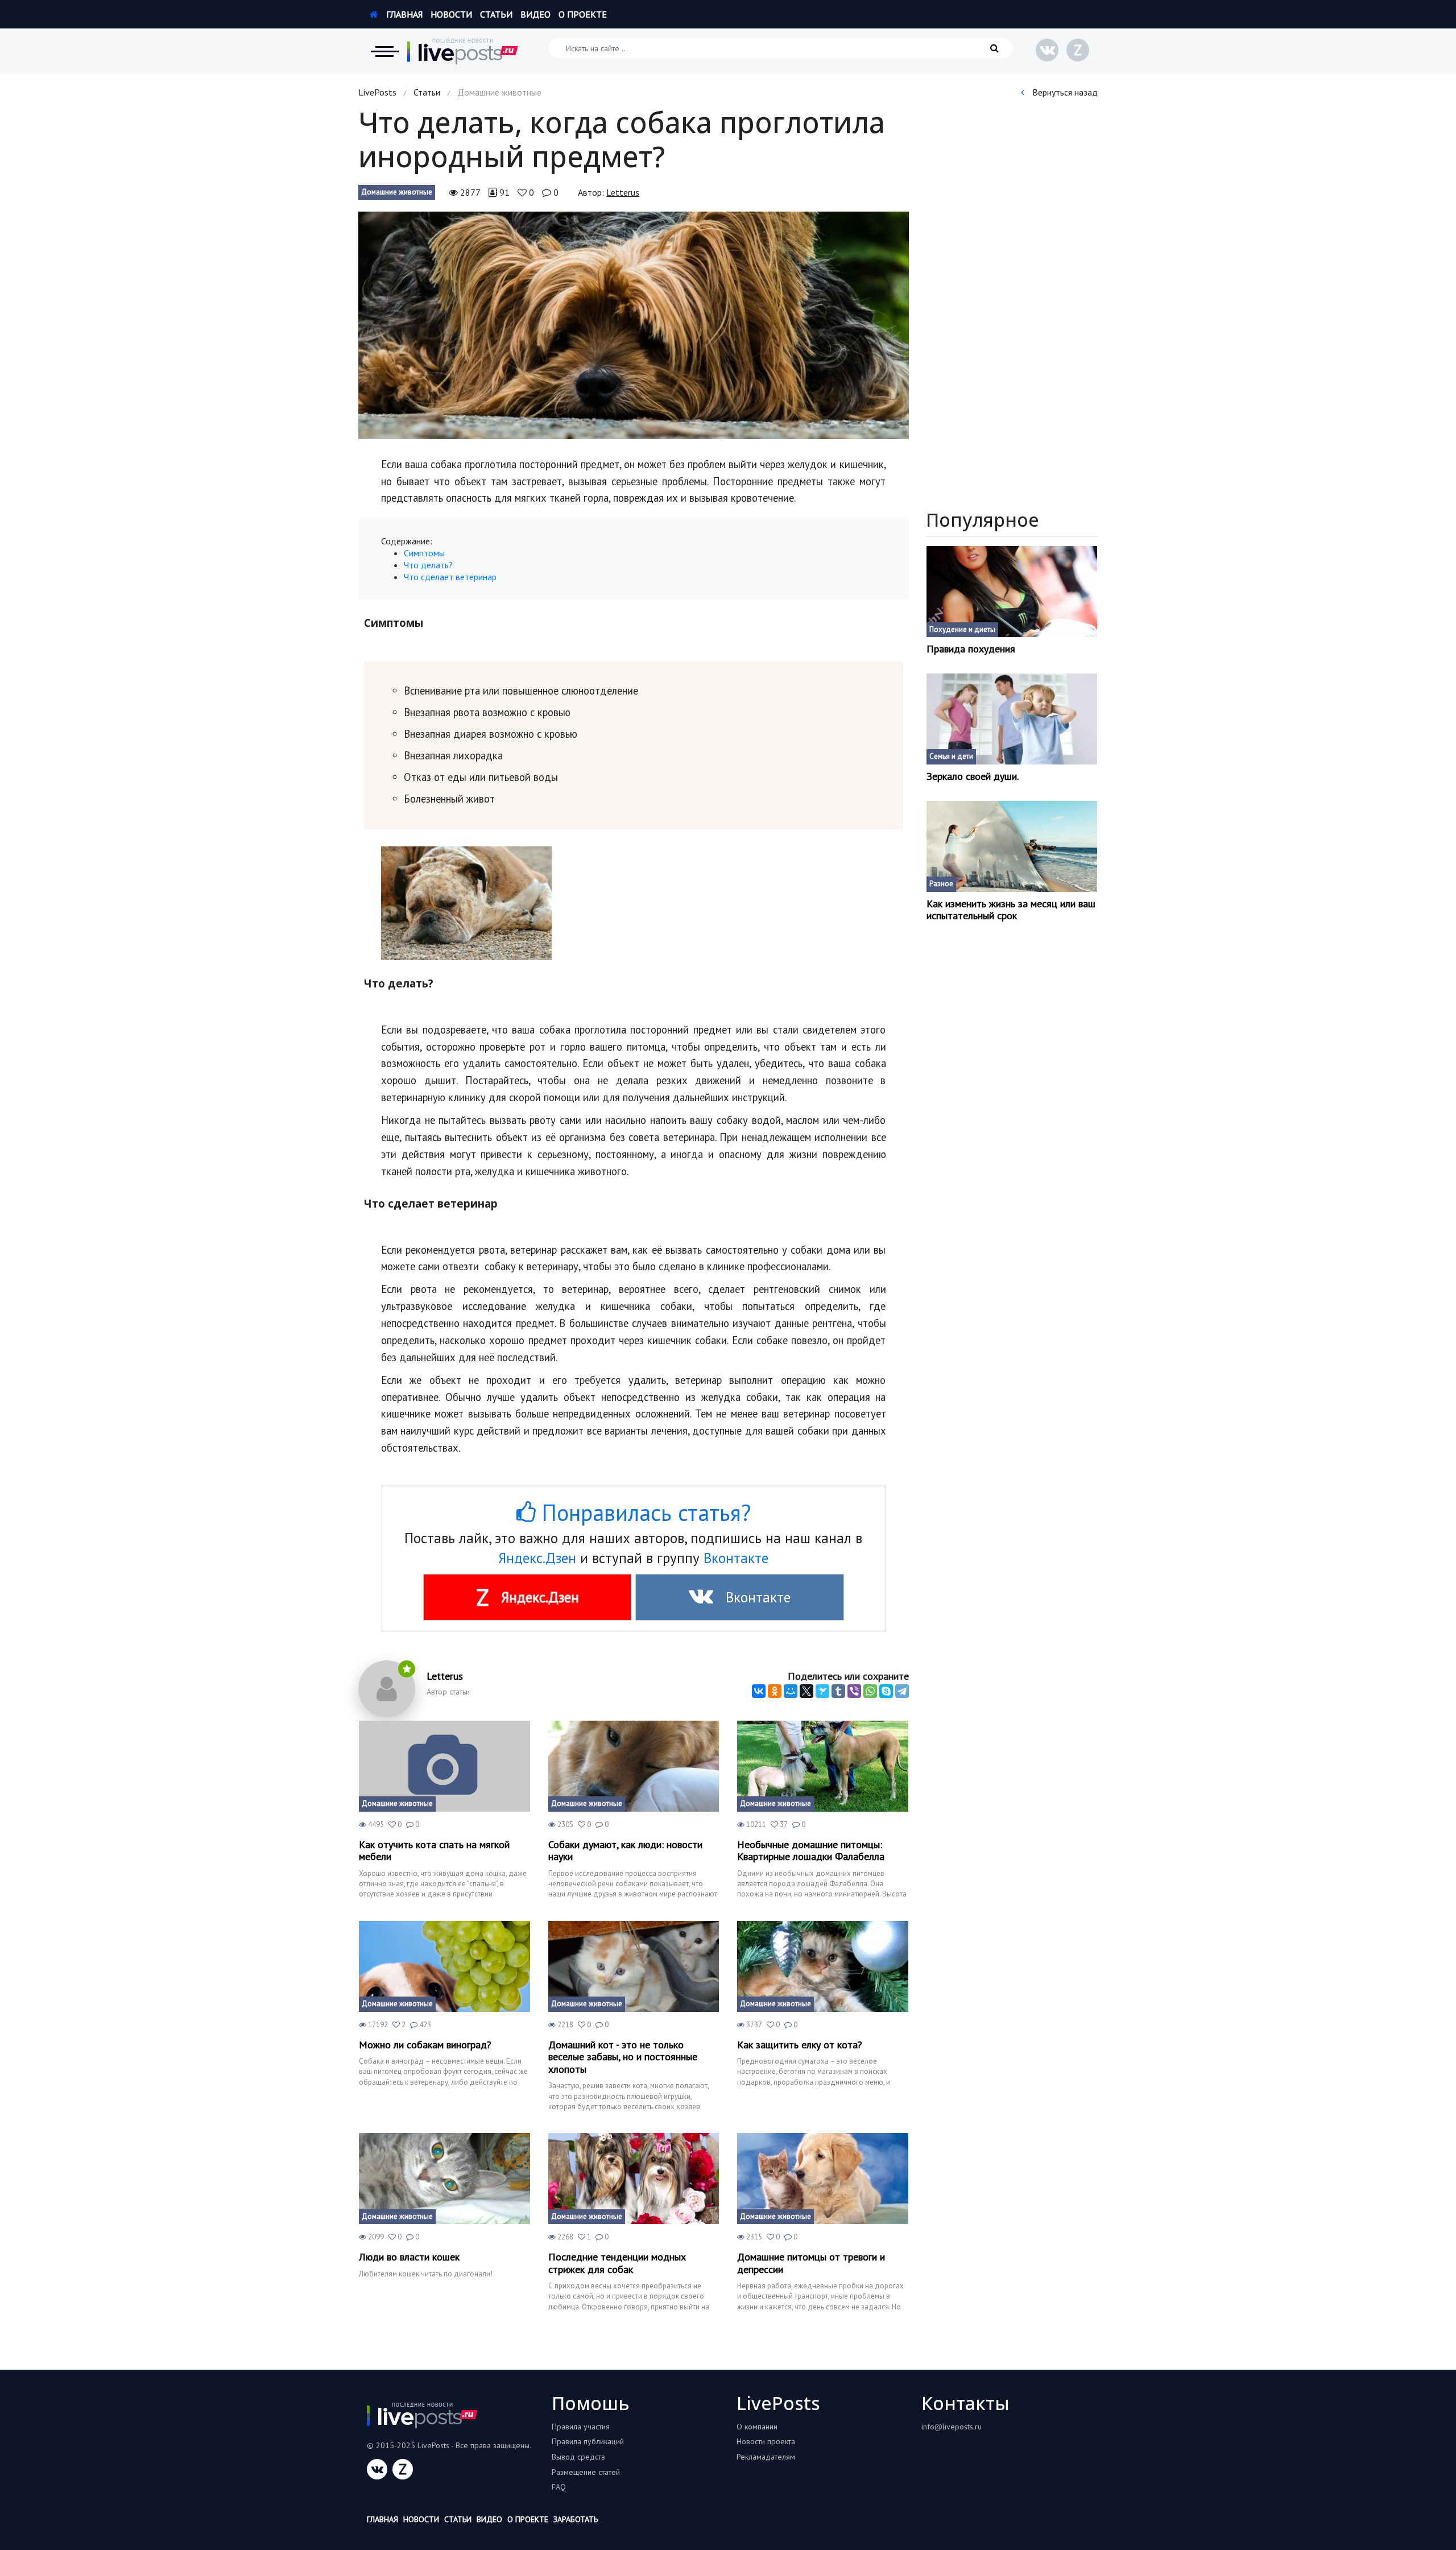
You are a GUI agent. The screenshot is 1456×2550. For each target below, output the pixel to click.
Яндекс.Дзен (537, 1558)
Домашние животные (397, 192)
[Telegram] (902, 1691)
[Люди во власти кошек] (444, 2179)
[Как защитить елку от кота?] (823, 1966)
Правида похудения (971, 649)
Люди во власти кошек (409, 2257)
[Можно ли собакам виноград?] (444, 1966)
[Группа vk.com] (1047, 50)
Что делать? (428, 565)
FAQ (559, 2487)
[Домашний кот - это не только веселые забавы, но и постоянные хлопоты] (634, 1966)
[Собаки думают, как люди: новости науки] (634, 1766)
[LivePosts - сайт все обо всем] (463, 51)
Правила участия (581, 2427)
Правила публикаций (588, 2441)
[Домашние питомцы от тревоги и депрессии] (823, 2179)
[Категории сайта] (384, 51)
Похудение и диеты (962, 629)
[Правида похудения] (1012, 592)
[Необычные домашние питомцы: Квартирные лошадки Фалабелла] (823, 1766)
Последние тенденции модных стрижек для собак (617, 2263)
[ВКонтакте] (759, 1691)
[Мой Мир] (791, 1691)
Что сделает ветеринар (450, 577)
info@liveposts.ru (952, 2427)
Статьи (496, 14)
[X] (806, 1691)
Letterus (623, 192)
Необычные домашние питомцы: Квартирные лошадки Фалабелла (811, 1851)
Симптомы (424, 553)
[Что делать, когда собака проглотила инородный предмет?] (634, 325)
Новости (451, 14)
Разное (941, 884)
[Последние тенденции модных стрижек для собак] (634, 2179)
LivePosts (377, 92)
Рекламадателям (766, 2457)
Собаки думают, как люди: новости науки (625, 1851)
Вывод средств (578, 2457)
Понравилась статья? (643, 1512)
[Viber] (854, 1691)
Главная (403, 14)
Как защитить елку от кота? (800, 2045)
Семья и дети (951, 756)
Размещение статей (586, 2472)
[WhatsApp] (870, 1691)
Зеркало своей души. (973, 776)
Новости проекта (766, 2441)
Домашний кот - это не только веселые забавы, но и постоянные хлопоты (623, 2057)
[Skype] (886, 1691)
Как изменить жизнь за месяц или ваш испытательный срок (1011, 910)
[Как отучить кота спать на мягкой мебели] (444, 1766)
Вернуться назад (1064, 92)
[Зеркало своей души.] (1012, 719)
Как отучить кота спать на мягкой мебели (434, 1851)
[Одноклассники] (775, 1691)
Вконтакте (736, 1558)
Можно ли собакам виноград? (425, 2045)
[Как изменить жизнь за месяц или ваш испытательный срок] (1012, 846)
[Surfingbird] (822, 1691)
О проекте (583, 14)
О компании (757, 2427)
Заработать (576, 2519)
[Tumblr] (838, 1691)
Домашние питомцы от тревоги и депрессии (811, 2263)
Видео (535, 14)
